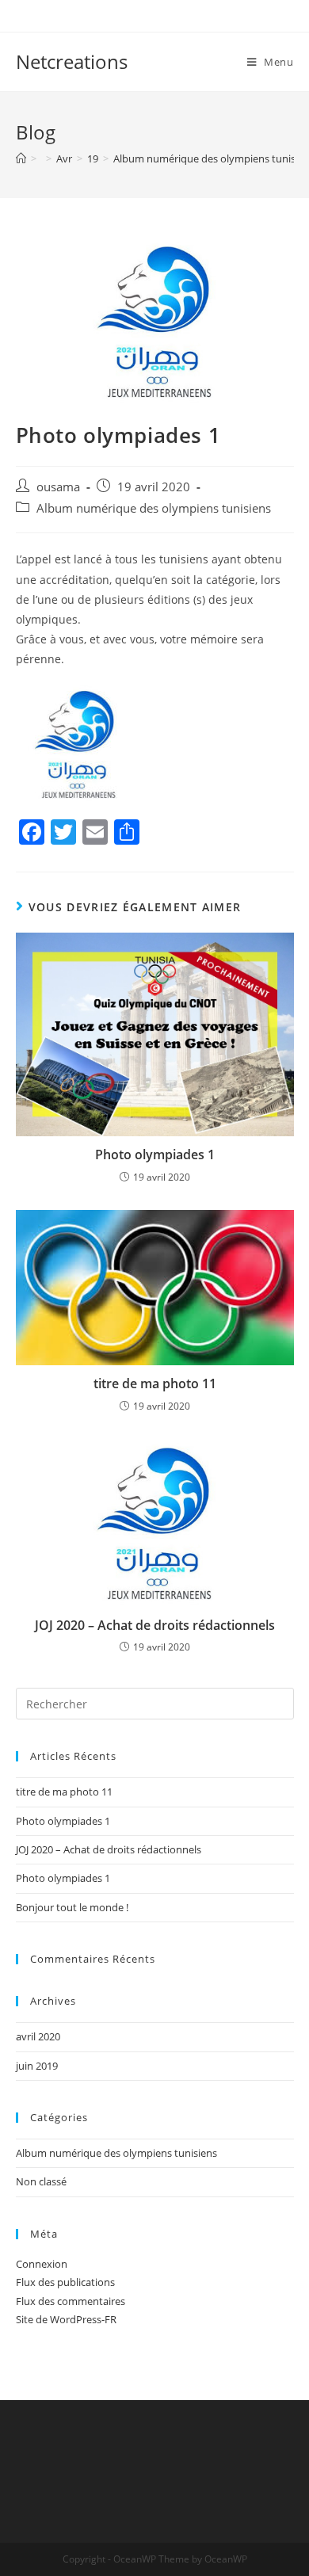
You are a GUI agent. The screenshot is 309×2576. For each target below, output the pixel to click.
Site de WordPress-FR (66, 2319)
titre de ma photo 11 (155, 1383)
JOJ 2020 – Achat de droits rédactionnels (155, 1625)
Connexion (42, 2264)
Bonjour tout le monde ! (72, 1907)
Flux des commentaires (71, 2301)
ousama (58, 487)
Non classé (41, 2181)
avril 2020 (38, 2036)
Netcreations (72, 61)
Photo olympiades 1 (155, 1154)
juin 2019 (37, 2066)
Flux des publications (65, 2282)
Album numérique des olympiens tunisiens (154, 508)
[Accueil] (21, 158)
